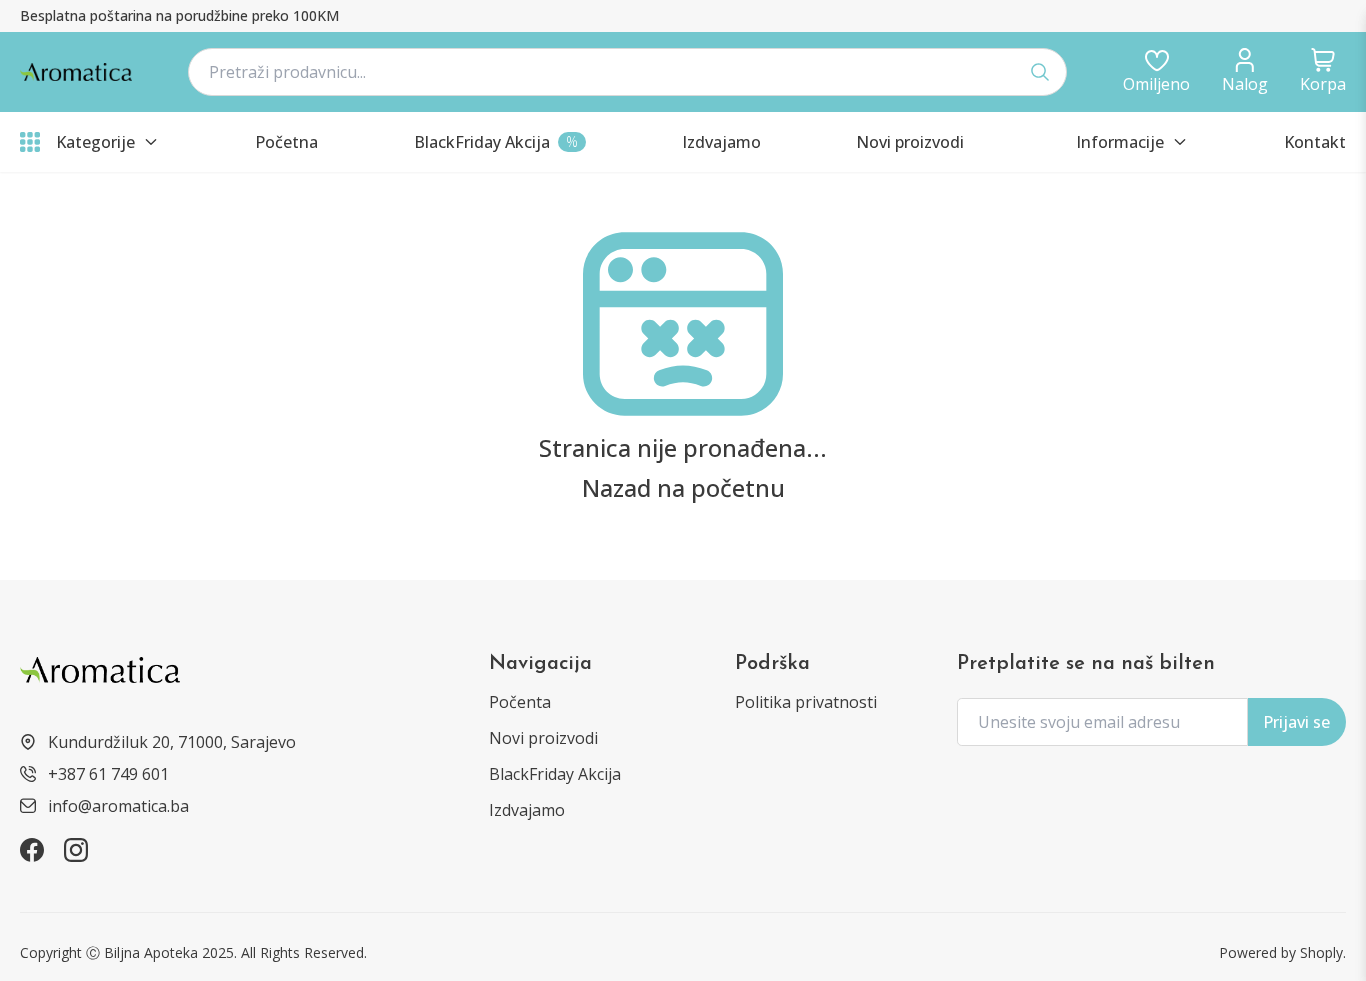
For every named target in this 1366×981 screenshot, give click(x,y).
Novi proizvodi (543, 738)
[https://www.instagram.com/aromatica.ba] (76, 850)
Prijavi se (1296, 722)
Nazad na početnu (683, 488)
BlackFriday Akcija (555, 774)
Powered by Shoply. (1282, 952)
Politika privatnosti (806, 702)
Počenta (520, 702)
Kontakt (1315, 142)
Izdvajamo (527, 810)
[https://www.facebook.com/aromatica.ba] (32, 850)
